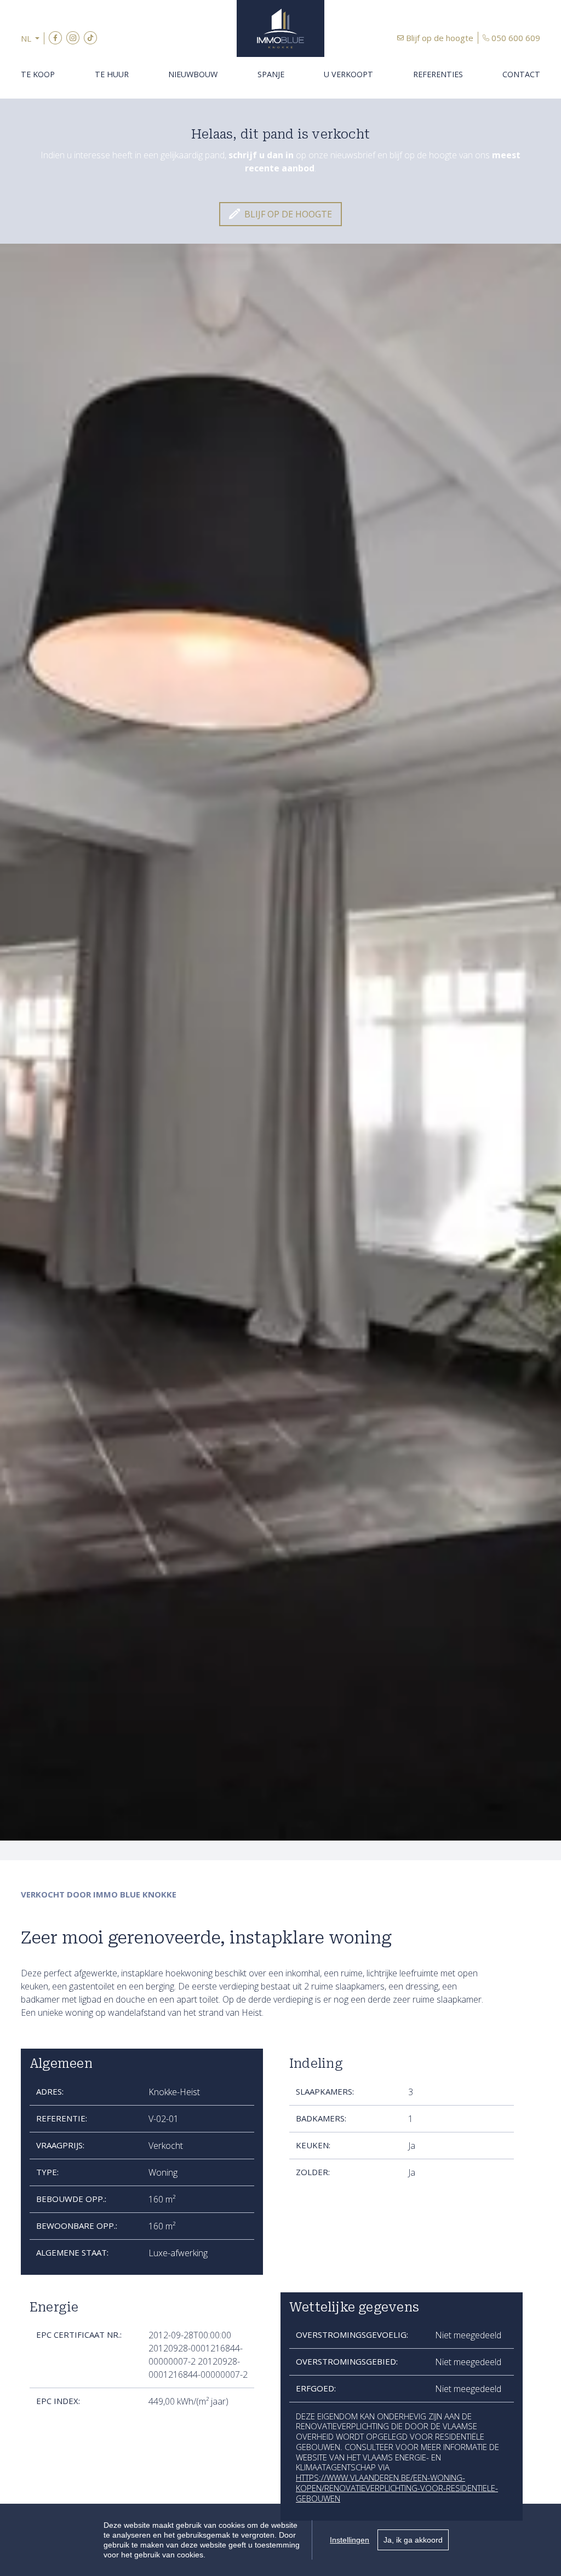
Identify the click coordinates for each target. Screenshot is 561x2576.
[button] (33, 39)
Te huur (112, 74)
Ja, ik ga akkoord (413, 2540)
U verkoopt (348, 74)
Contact (521, 74)
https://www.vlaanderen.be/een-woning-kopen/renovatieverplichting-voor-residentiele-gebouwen (397, 2488)
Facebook (55, 38)
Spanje (271, 74)
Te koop (38, 74)
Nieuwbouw (193, 74)
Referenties (438, 74)
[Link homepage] (280, 28)
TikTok (90, 38)
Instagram (73, 38)
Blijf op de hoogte (440, 38)
